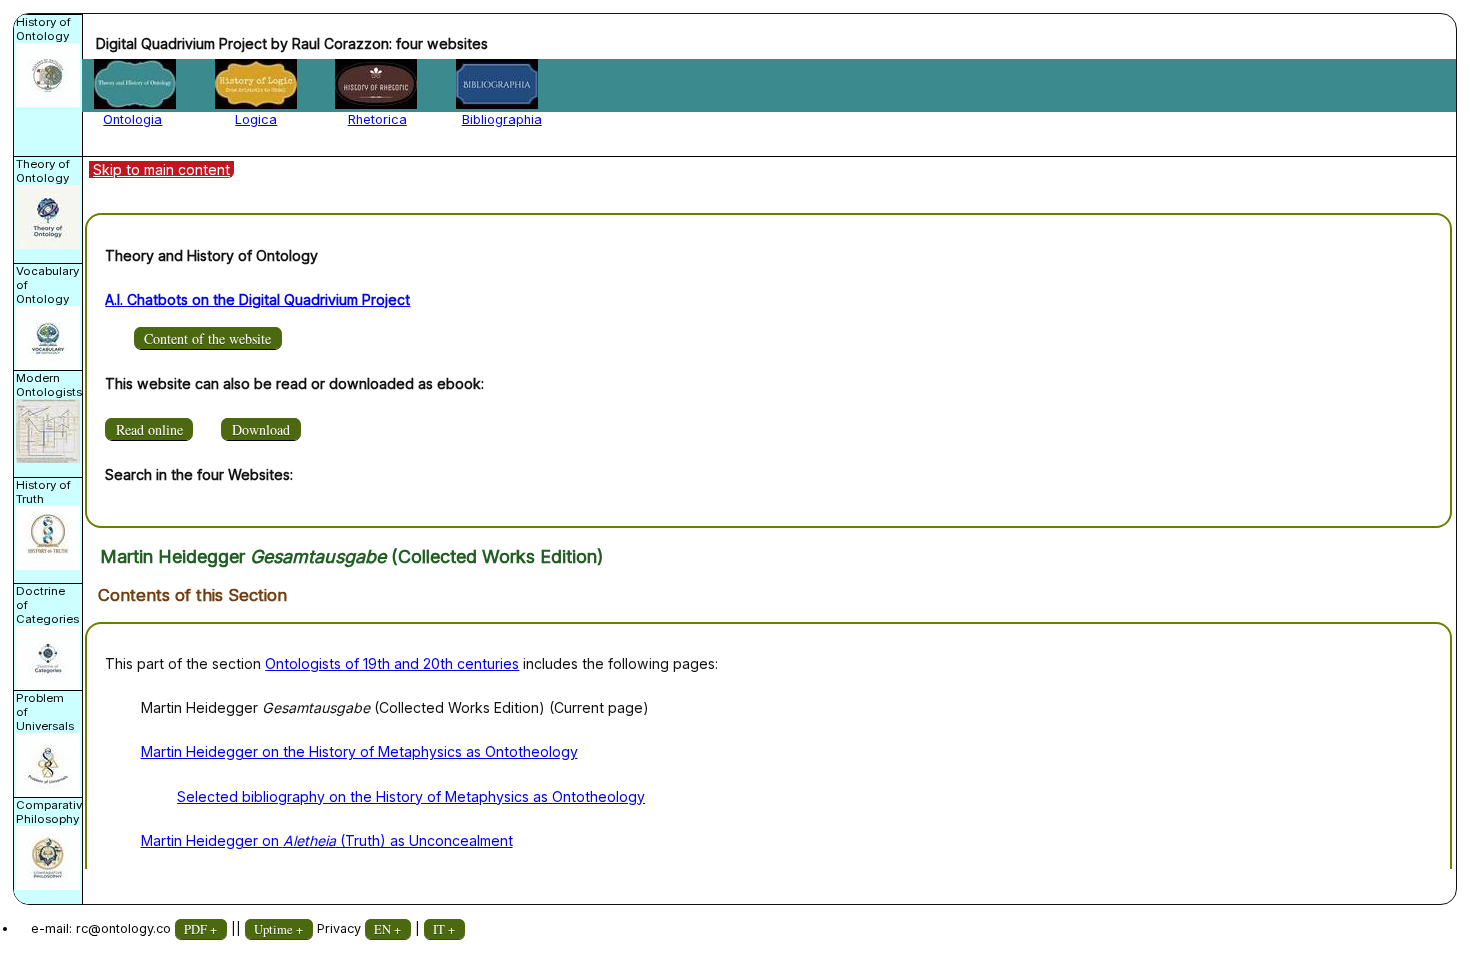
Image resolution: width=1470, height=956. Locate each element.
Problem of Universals (45, 712)
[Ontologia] (135, 84)
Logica (256, 119)
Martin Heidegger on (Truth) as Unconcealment (327, 840)
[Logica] (256, 84)
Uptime (273, 929)
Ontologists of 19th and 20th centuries (392, 663)
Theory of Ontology (43, 171)
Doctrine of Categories (47, 605)
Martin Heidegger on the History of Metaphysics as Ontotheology (359, 751)
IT (439, 929)
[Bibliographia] (497, 84)
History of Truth (43, 492)
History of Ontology (43, 29)
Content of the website (207, 338)
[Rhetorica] (376, 84)
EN (382, 929)
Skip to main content (161, 169)
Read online (149, 429)
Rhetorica (377, 119)
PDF (195, 929)
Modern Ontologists (49, 385)
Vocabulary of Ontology (47, 285)
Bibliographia (502, 119)
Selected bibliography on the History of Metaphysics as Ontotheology (411, 796)
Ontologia (132, 119)
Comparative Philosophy (50, 812)
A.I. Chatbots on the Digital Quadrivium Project (257, 299)
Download (261, 429)
